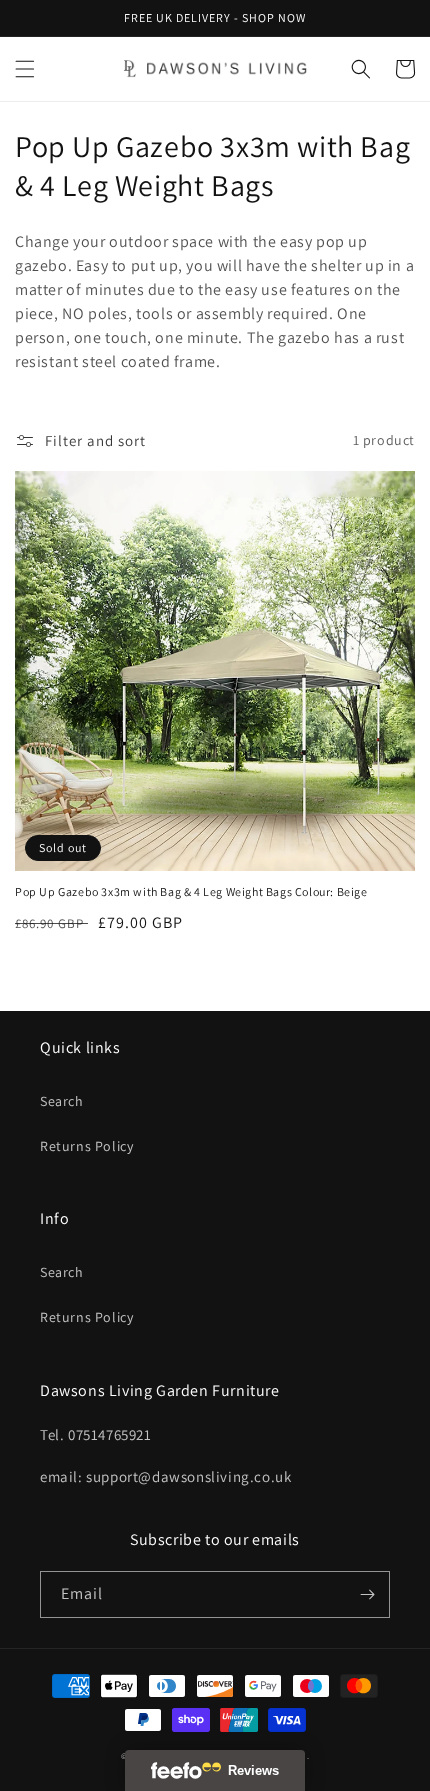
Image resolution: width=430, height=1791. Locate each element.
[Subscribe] (367, 1594)
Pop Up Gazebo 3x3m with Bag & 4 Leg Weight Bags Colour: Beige (191, 891)
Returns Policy (86, 1146)
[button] (25, 69)
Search (62, 1101)
